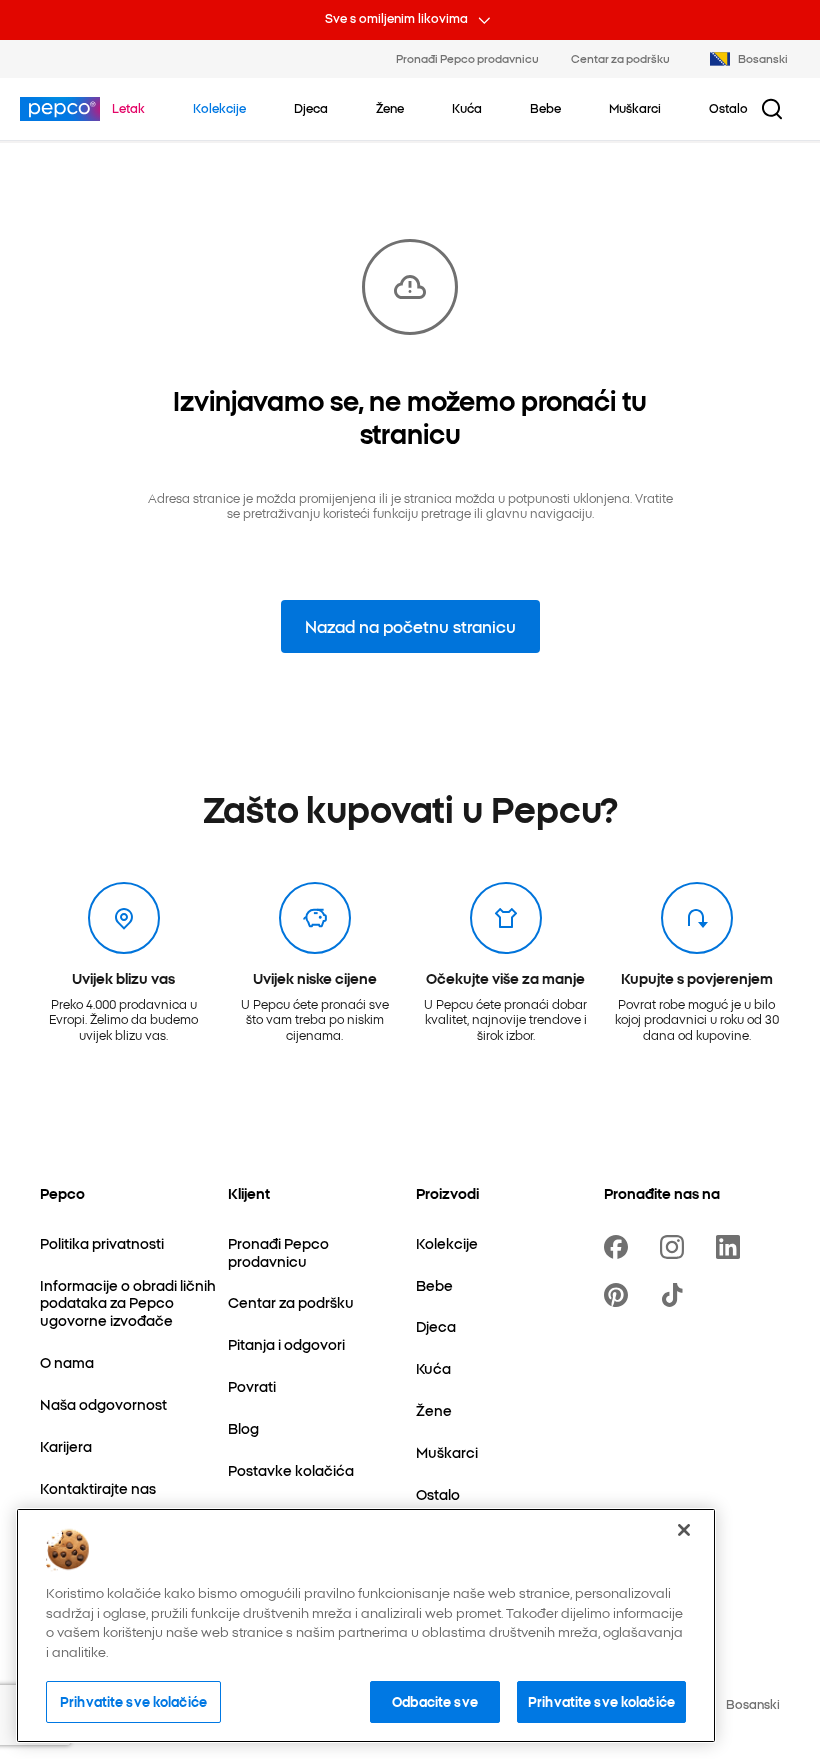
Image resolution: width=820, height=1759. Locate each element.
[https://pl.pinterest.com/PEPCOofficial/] (620, 1295)
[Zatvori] (684, 1530)
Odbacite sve (435, 1701)
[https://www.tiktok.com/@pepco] (676, 1295)
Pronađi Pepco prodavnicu (467, 58)
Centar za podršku (620, 58)
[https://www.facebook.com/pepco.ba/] (620, 1247)
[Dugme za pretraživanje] (772, 109)
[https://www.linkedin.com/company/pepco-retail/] (732, 1247)
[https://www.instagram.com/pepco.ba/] (676, 1247)
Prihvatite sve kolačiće (133, 1701)
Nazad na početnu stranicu (410, 626)
